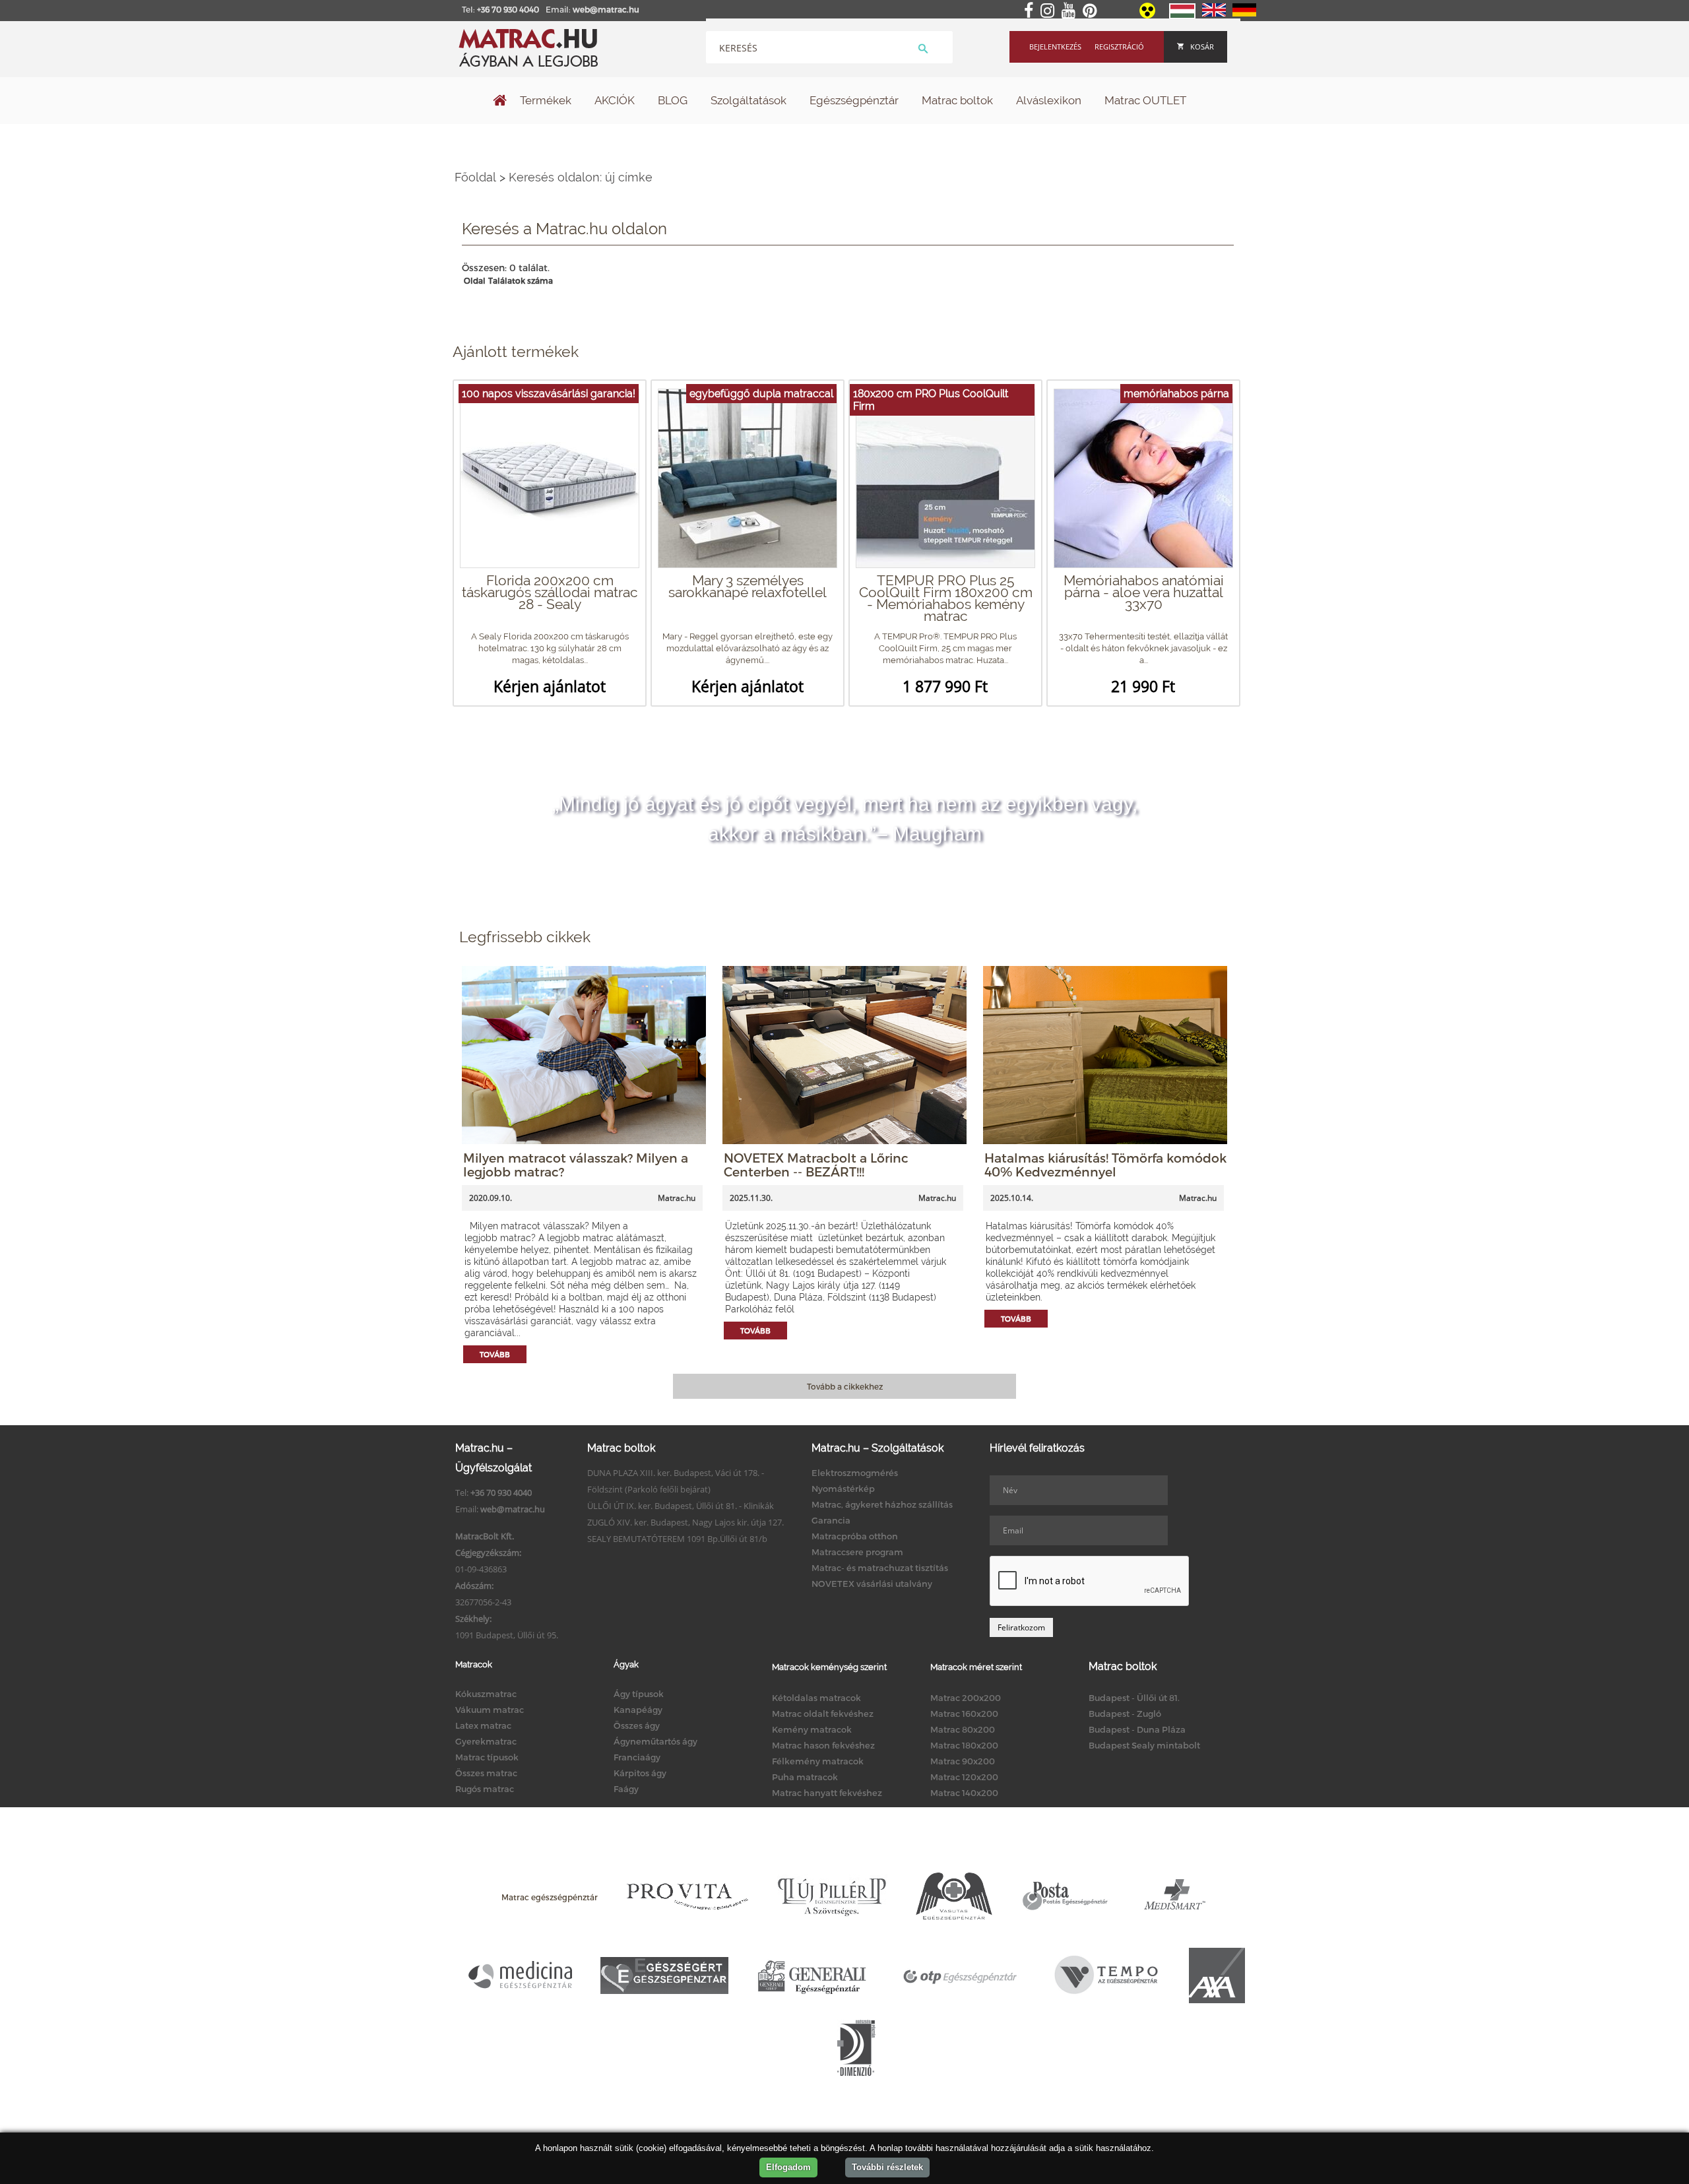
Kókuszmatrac (486, 1694)
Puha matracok (805, 1777)
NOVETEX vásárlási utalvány (872, 1584)
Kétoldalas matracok (816, 1698)
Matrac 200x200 (966, 1698)
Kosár (1202, 47)
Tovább (495, 1354)
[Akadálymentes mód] (1148, 15)
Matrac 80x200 (963, 1729)
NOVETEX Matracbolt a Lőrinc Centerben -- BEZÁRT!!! (816, 1165)
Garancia (831, 1520)
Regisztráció (1119, 47)
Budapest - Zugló (1125, 1714)
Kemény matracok (812, 1729)
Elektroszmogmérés (855, 1473)
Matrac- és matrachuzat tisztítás (880, 1568)
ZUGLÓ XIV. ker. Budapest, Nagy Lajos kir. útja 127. (685, 1522)
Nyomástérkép (843, 1489)
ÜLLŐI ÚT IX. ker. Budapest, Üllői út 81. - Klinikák (681, 1506)
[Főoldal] (500, 102)
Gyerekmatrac (486, 1741)
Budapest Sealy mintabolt (1144, 1745)
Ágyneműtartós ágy (655, 1741)
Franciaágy (637, 1757)
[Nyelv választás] (1182, 16)
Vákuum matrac (490, 1710)
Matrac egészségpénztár (550, 1897)
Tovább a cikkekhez (845, 1386)
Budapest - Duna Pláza (1137, 1729)
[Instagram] (1050, 11)
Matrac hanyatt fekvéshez (827, 1793)
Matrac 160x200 (964, 1714)
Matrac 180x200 (964, 1745)
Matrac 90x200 (963, 1761)
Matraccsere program (857, 1552)
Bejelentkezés (1055, 47)
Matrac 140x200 (964, 1793)
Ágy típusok (639, 1694)
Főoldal (475, 177)
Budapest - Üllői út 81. (1134, 1698)
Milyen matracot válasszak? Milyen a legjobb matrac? (576, 1165)
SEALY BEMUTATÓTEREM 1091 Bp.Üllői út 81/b (677, 1539)
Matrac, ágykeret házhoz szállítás (882, 1504)
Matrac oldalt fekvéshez (823, 1714)
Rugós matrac (485, 1789)
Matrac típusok (487, 1757)
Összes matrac (486, 1773)
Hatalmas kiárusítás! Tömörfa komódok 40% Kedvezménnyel (1105, 1165)
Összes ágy (637, 1725)
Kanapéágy (638, 1710)
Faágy (626, 1789)
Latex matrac (483, 1725)
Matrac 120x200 (964, 1777)
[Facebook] (1031, 11)
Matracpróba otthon (855, 1536)
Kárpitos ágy (640, 1773)
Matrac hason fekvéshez (823, 1745)
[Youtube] (1071, 11)
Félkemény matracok (818, 1761)
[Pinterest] (1092, 11)
